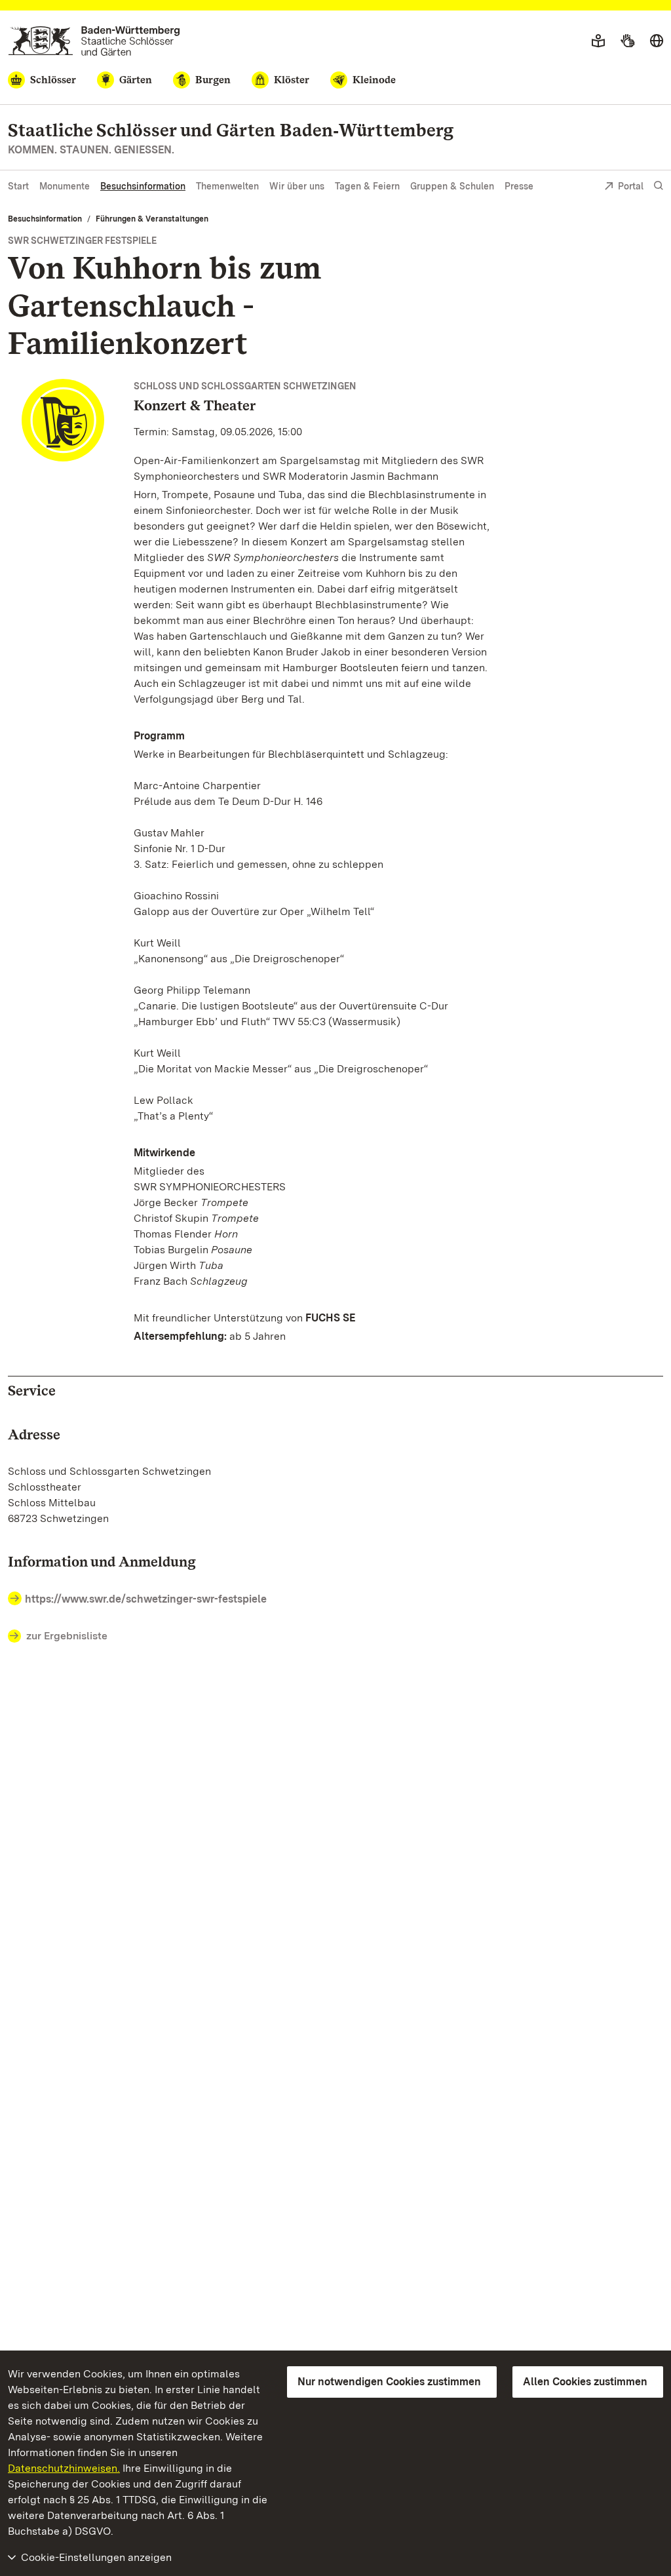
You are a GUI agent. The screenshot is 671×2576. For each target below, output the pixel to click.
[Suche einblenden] (659, 186)
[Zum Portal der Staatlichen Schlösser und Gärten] (94, 41)
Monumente (65, 186)
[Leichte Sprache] (598, 41)
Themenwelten (227, 186)
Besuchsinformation (143, 186)
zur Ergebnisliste (67, 1636)
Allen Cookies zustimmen (585, 2382)
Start (18, 186)
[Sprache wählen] (657, 41)
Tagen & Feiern (367, 186)
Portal (631, 186)
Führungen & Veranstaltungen (152, 219)
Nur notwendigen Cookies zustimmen (389, 2382)
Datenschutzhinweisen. (64, 2468)
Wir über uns (297, 186)
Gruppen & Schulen (452, 186)
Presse (519, 186)
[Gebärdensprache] (627, 41)
